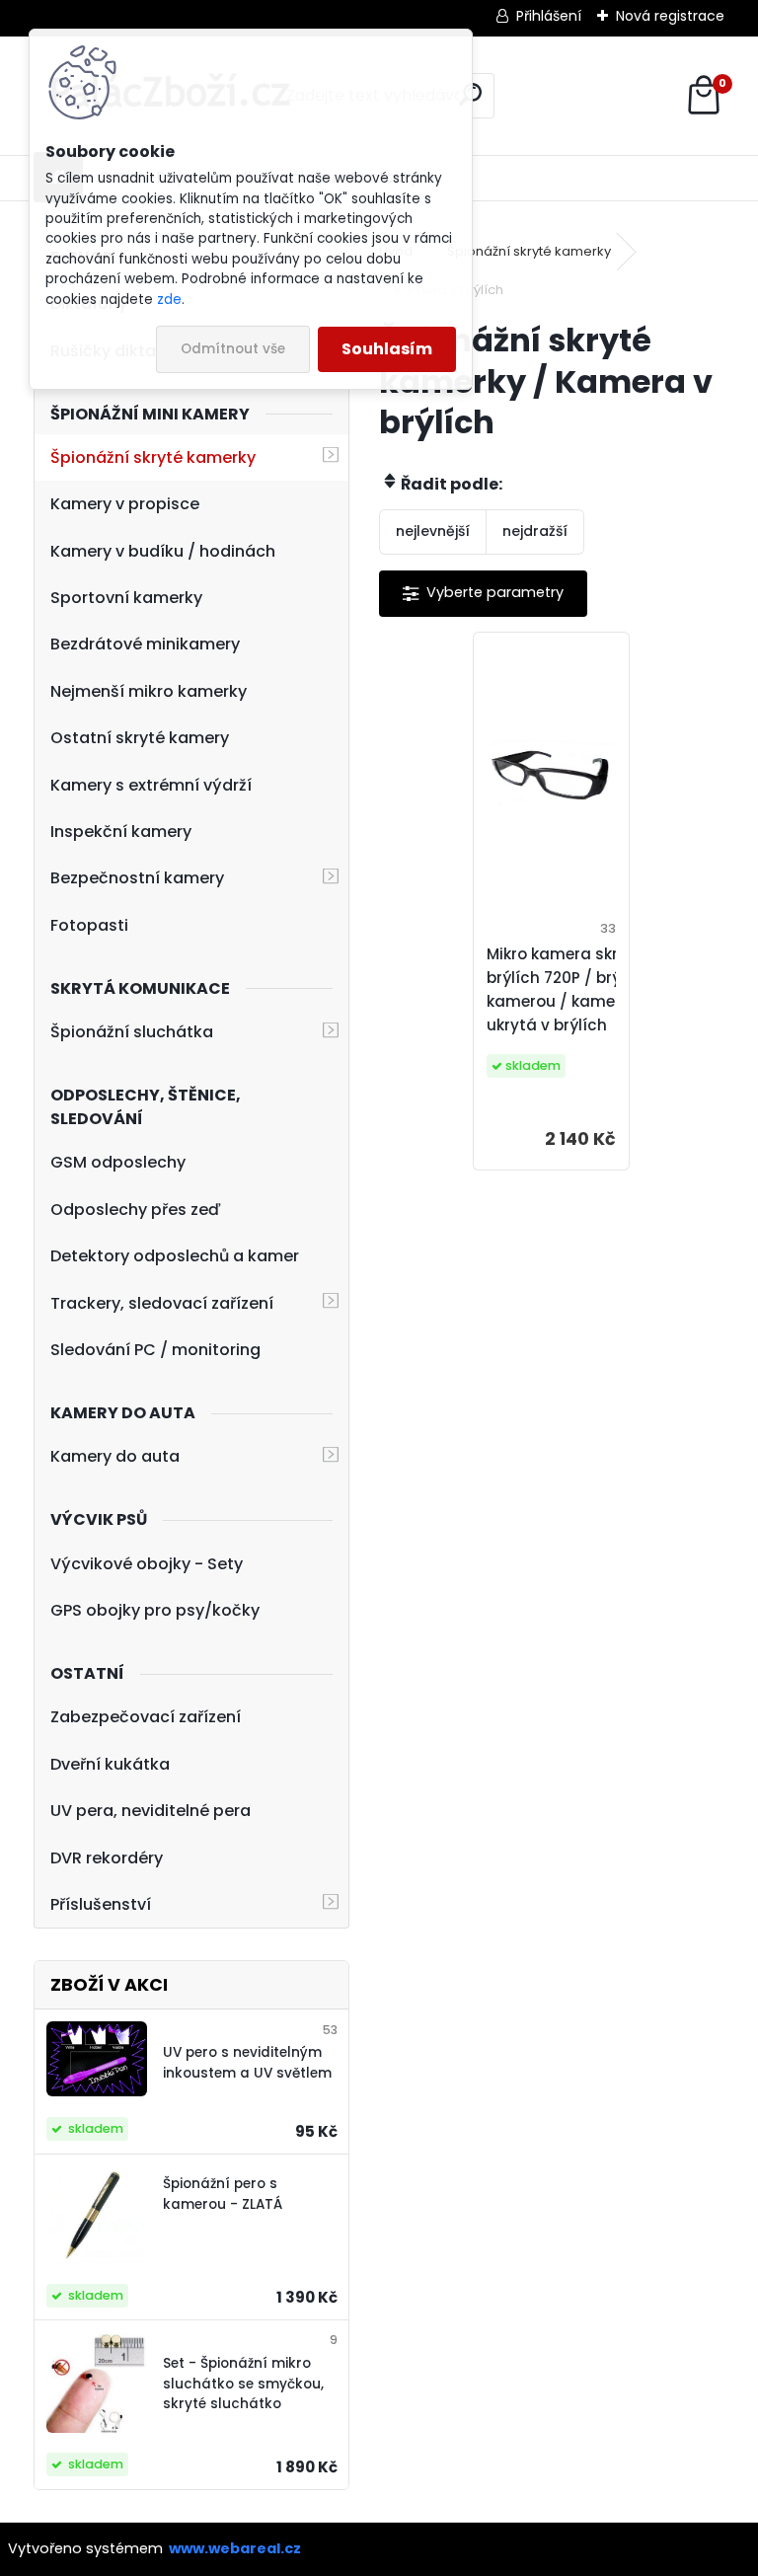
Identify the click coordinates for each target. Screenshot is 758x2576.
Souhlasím (387, 349)
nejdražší (535, 531)
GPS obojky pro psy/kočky (155, 1610)
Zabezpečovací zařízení (146, 1717)
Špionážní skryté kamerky (153, 457)
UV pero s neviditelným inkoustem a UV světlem (247, 2062)
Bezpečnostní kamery (137, 878)
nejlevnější (433, 531)
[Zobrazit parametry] (483, 594)
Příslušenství (101, 1904)
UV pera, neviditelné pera (151, 1811)
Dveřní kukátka (110, 1764)
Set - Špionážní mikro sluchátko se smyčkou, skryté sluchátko (243, 2384)
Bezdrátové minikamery (145, 644)
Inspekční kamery (121, 832)
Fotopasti (89, 925)
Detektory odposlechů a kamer (175, 1256)
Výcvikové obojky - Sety (147, 1564)
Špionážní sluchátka (132, 1032)
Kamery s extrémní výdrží (151, 785)
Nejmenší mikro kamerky (149, 691)
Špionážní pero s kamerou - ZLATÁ (223, 2194)
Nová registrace (670, 16)
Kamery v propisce (125, 504)
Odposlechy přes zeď (136, 1210)
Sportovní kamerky (126, 598)
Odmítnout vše (233, 349)
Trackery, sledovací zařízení (162, 1303)
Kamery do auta (115, 1456)
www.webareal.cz (235, 2548)
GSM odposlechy (118, 1162)
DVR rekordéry (107, 1858)
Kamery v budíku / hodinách (163, 551)
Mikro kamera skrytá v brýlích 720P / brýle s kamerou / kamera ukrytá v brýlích (572, 989)
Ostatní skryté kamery (140, 738)
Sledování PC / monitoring (155, 1350)
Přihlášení (549, 16)
